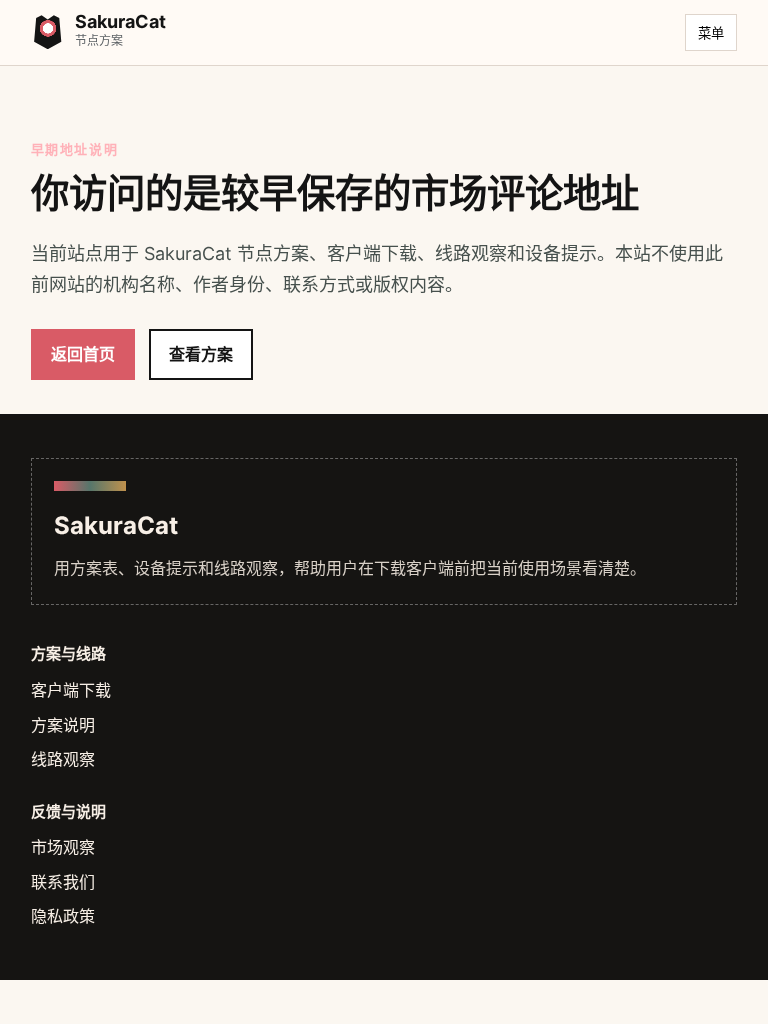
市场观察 (63, 847)
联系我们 (63, 882)
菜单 (711, 33)
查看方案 (201, 354)
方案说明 (63, 725)
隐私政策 (63, 916)
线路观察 (63, 759)
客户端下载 (71, 690)
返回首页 (83, 354)
